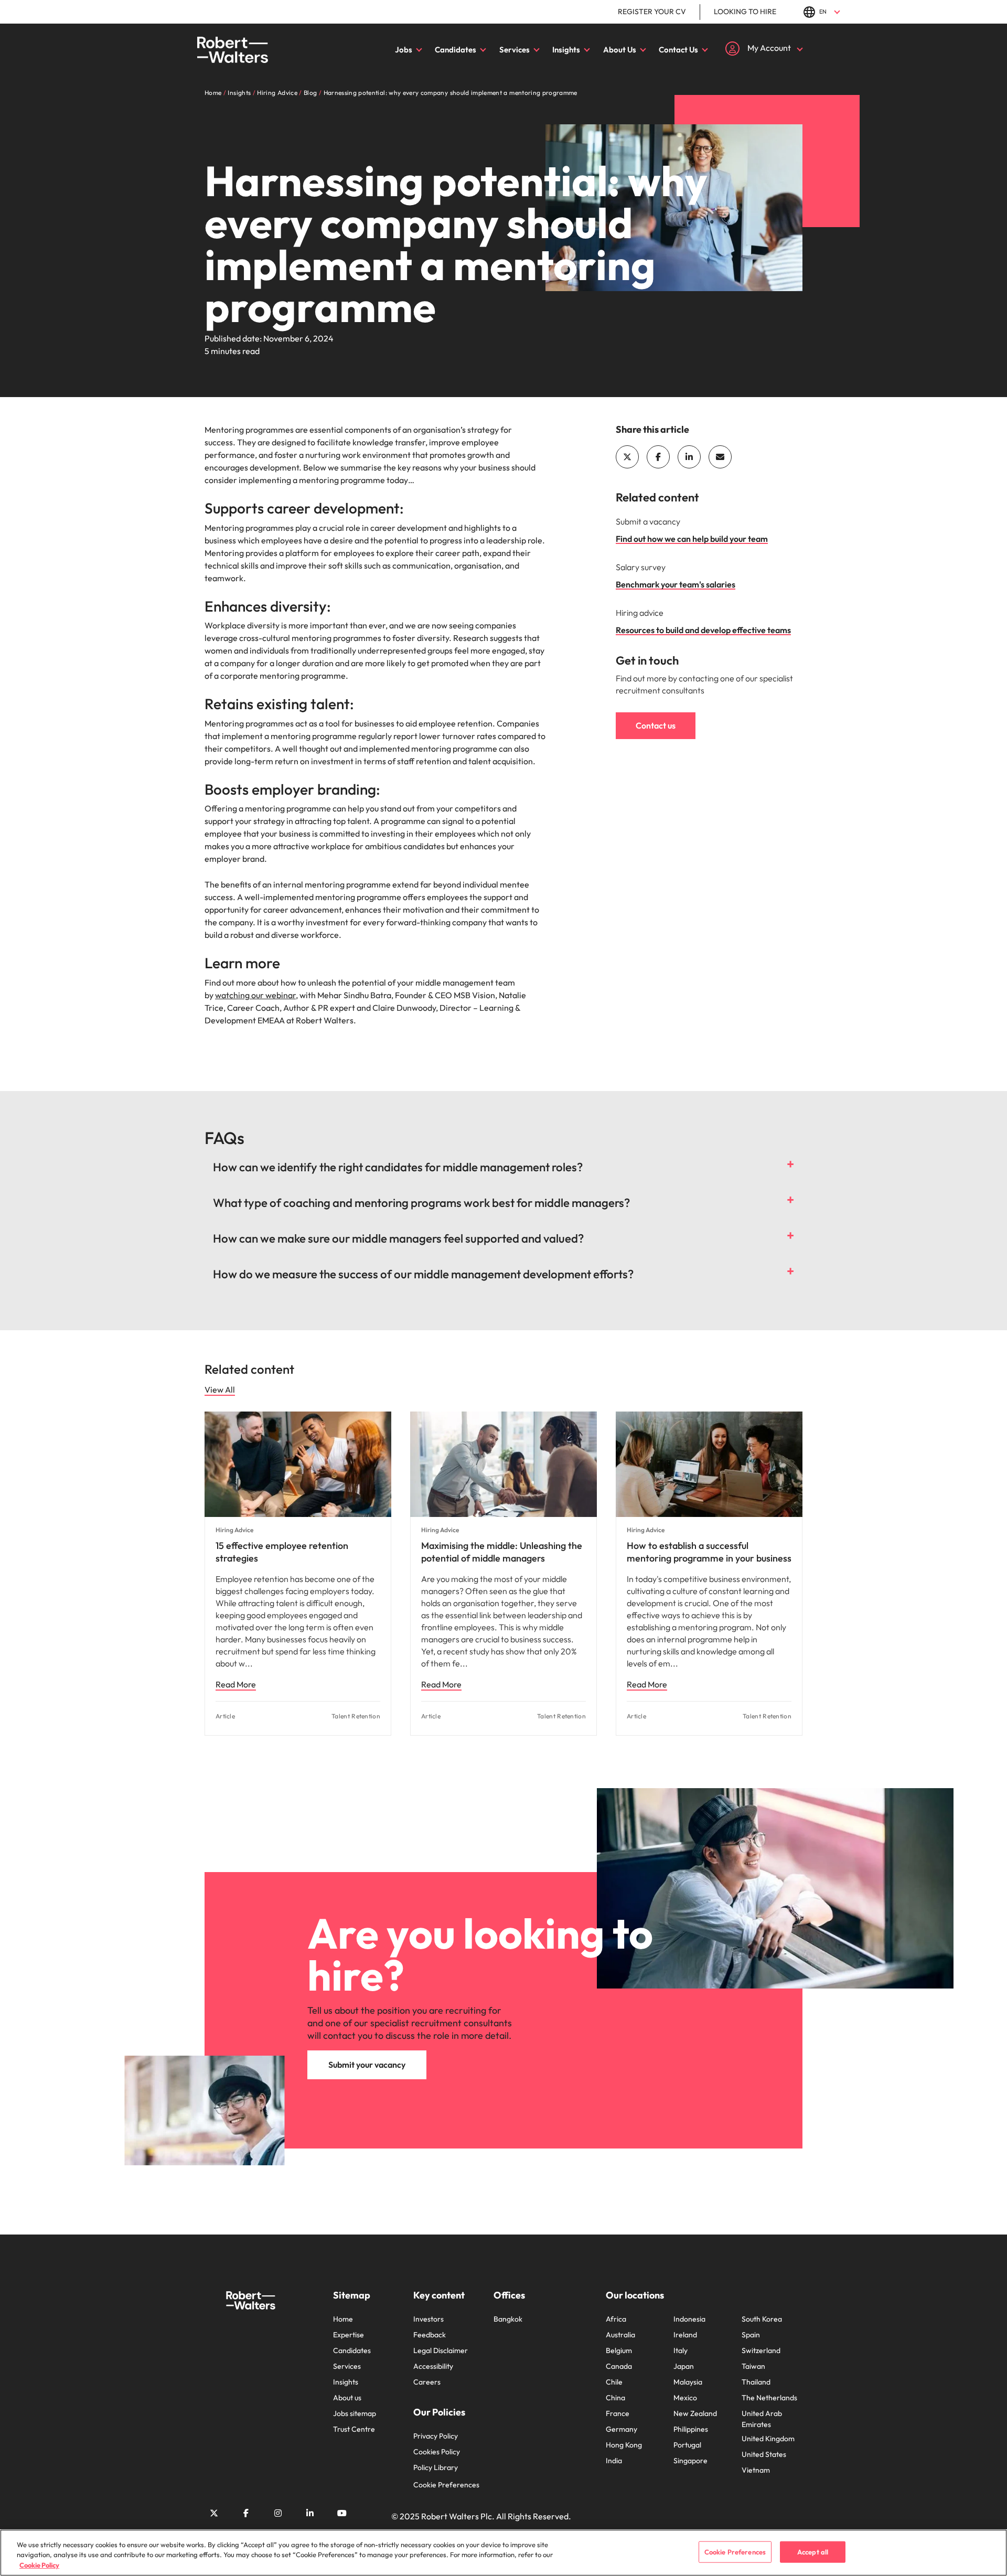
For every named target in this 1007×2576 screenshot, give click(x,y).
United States (764, 2454)
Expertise (349, 2335)
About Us (620, 50)
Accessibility (433, 2366)
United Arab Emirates (762, 2419)
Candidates (456, 50)
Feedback (430, 2335)
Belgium (619, 2350)
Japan (684, 2366)
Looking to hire (745, 12)
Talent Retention (356, 1716)
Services (515, 50)
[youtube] (342, 2513)
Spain (751, 2335)
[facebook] (658, 457)
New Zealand (695, 2413)
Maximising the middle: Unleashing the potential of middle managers (502, 1552)
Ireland (685, 2335)
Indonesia (689, 2319)
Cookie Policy (39, 2565)
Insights (566, 50)
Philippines (691, 2429)
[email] (720, 457)
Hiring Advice (234, 1530)
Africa (616, 2319)
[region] (504, 2553)
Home (343, 2319)
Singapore (690, 2461)
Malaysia (688, 2382)
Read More (236, 1684)
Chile (614, 2382)
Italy (681, 2350)
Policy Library (436, 2467)
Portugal (687, 2445)
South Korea (762, 2319)
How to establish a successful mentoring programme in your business (709, 1552)
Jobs (404, 50)
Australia (620, 2335)
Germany (622, 2429)
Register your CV (652, 12)
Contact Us (678, 50)
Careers (427, 2382)
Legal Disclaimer (441, 2350)
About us (347, 2398)
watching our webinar (255, 995)
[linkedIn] (689, 457)
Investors (428, 2319)
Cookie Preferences (446, 2485)
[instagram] (278, 2513)
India (614, 2461)
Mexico (685, 2398)
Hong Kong (624, 2445)
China (615, 2398)
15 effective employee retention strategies (282, 1552)
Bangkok (508, 2319)
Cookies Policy (437, 2452)
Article (225, 1716)
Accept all (813, 2551)
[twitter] (627, 457)
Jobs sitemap (355, 2413)
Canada (619, 2366)
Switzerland (761, 2350)
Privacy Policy (436, 2436)
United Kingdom (768, 2439)
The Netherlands (769, 2398)
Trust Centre (354, 2429)
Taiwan (753, 2366)
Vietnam (756, 2470)
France (618, 2413)
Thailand (756, 2382)
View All (220, 1389)
